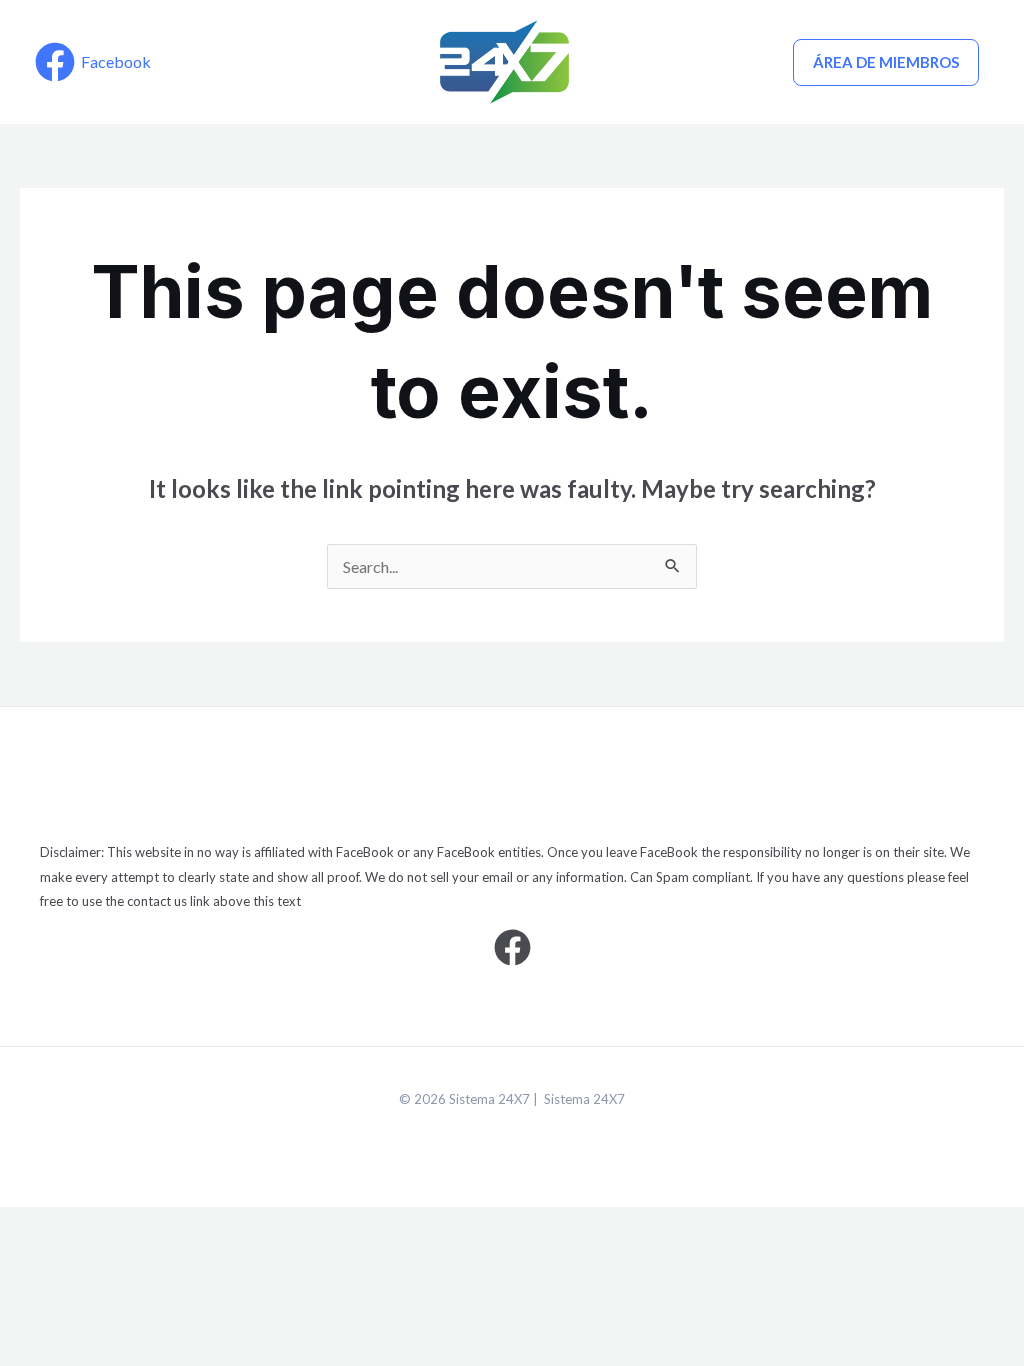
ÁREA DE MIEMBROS (886, 62)
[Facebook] (512, 947)
